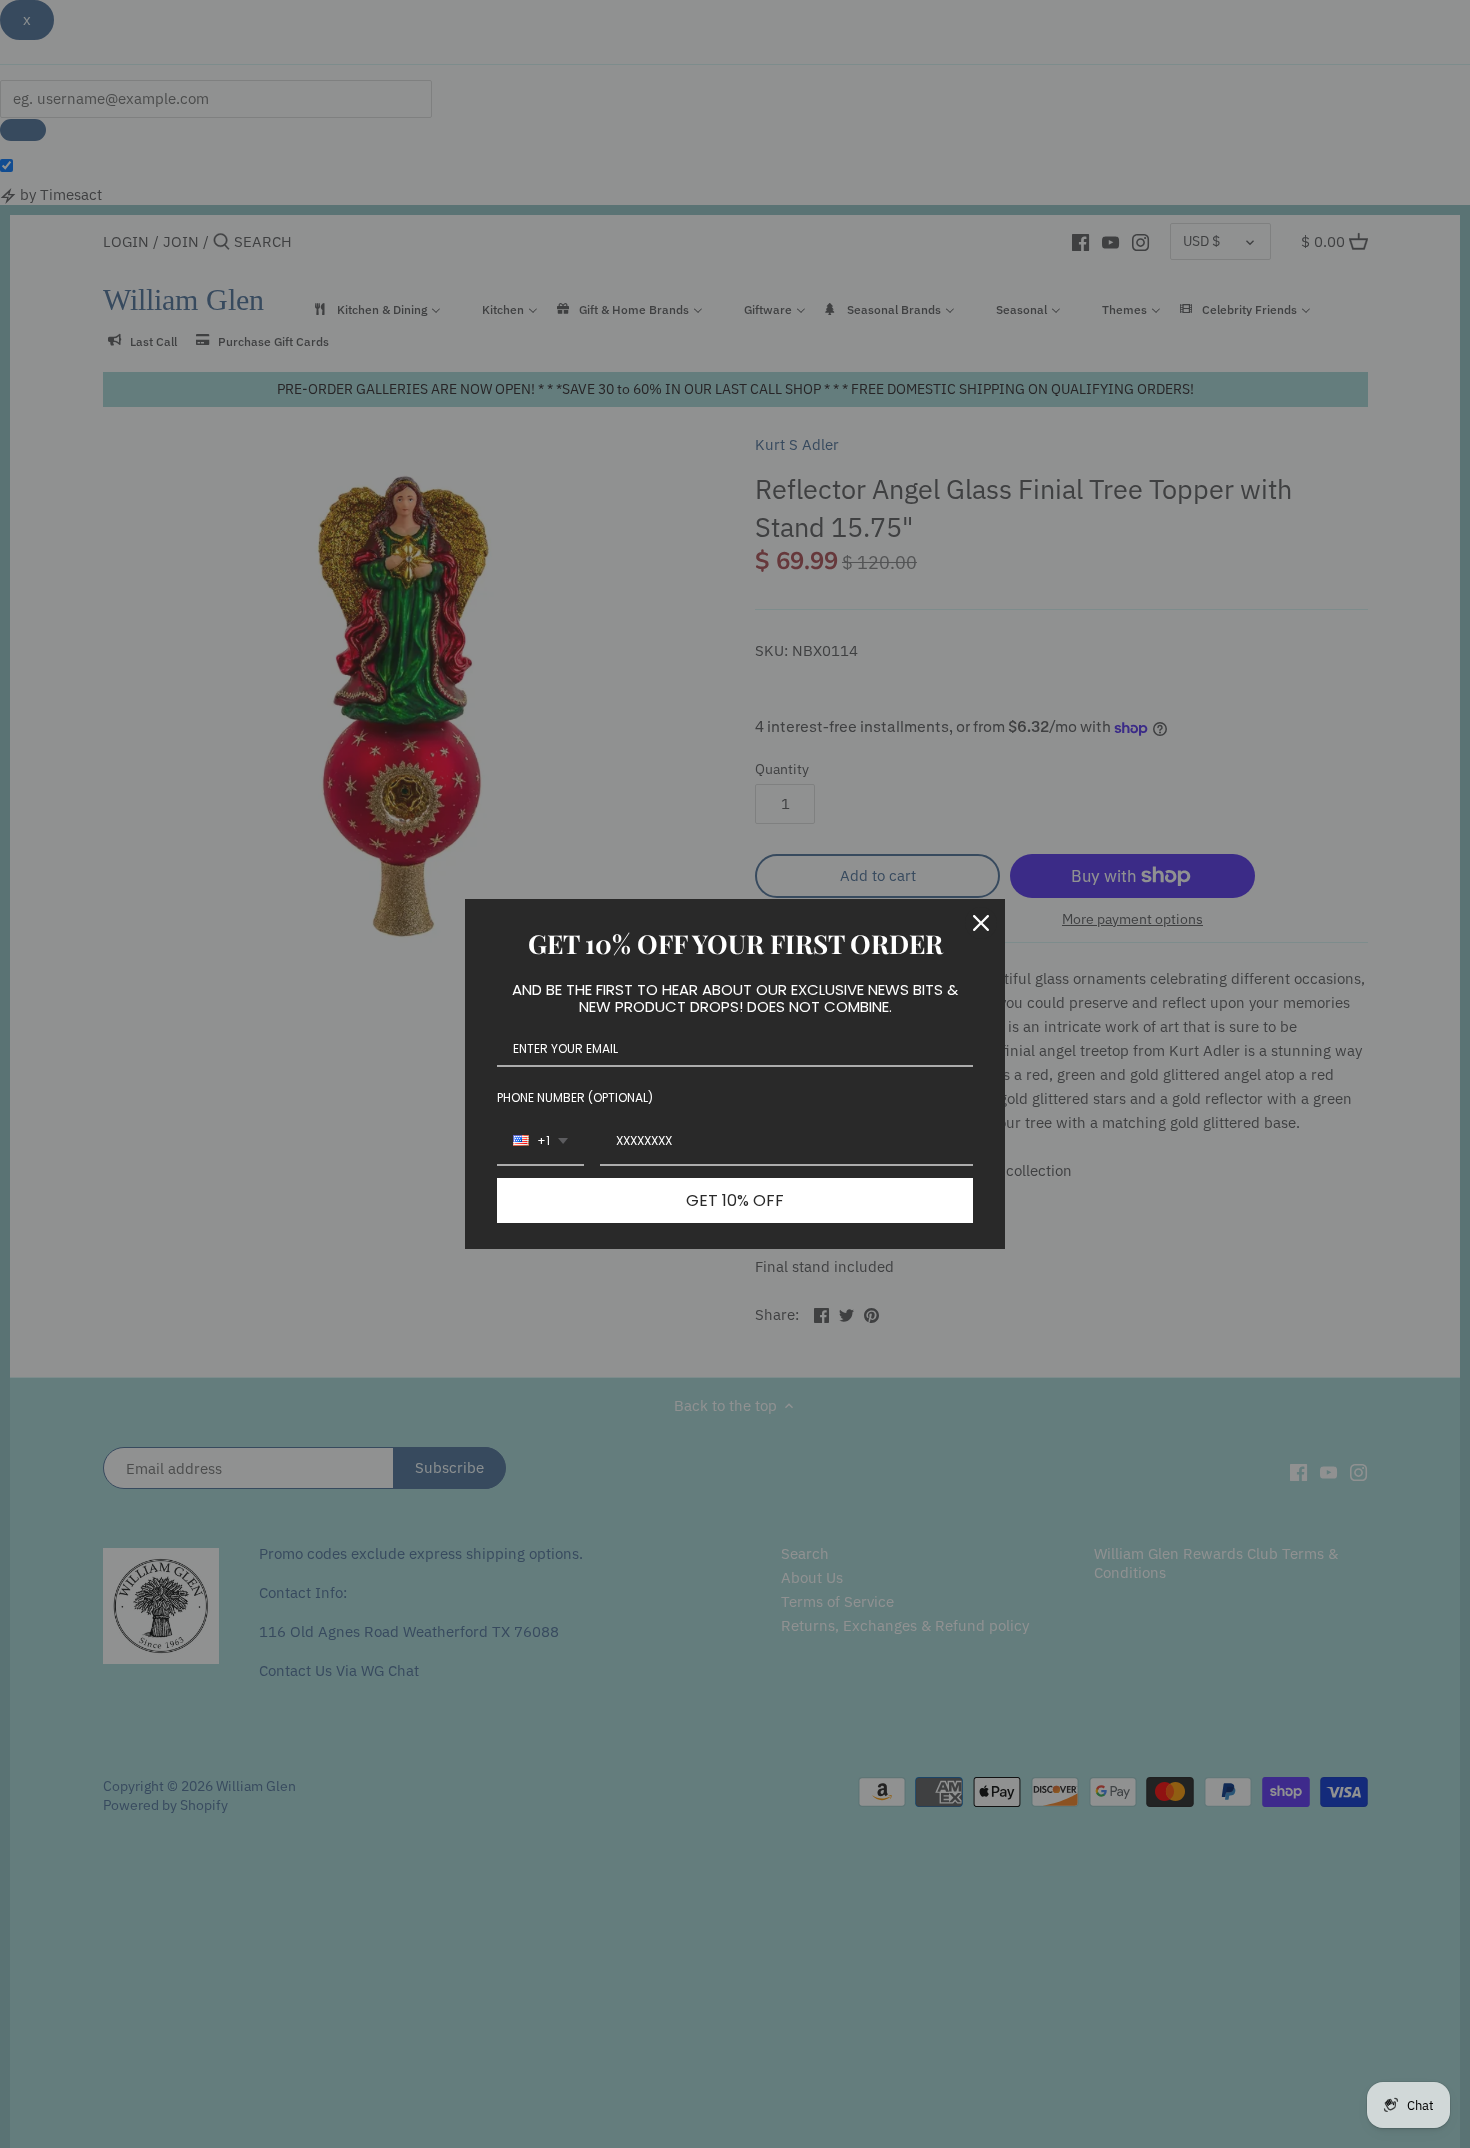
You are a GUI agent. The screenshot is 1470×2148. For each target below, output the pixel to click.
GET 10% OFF (735, 1200)
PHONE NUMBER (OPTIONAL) (575, 1097)
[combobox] (540, 1142)
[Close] (981, 923)
